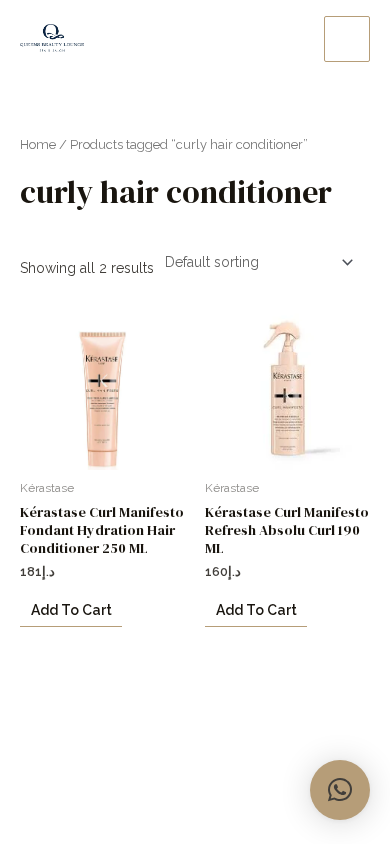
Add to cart (71, 610)
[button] (340, 790)
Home (38, 144)
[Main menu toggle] (347, 39)
